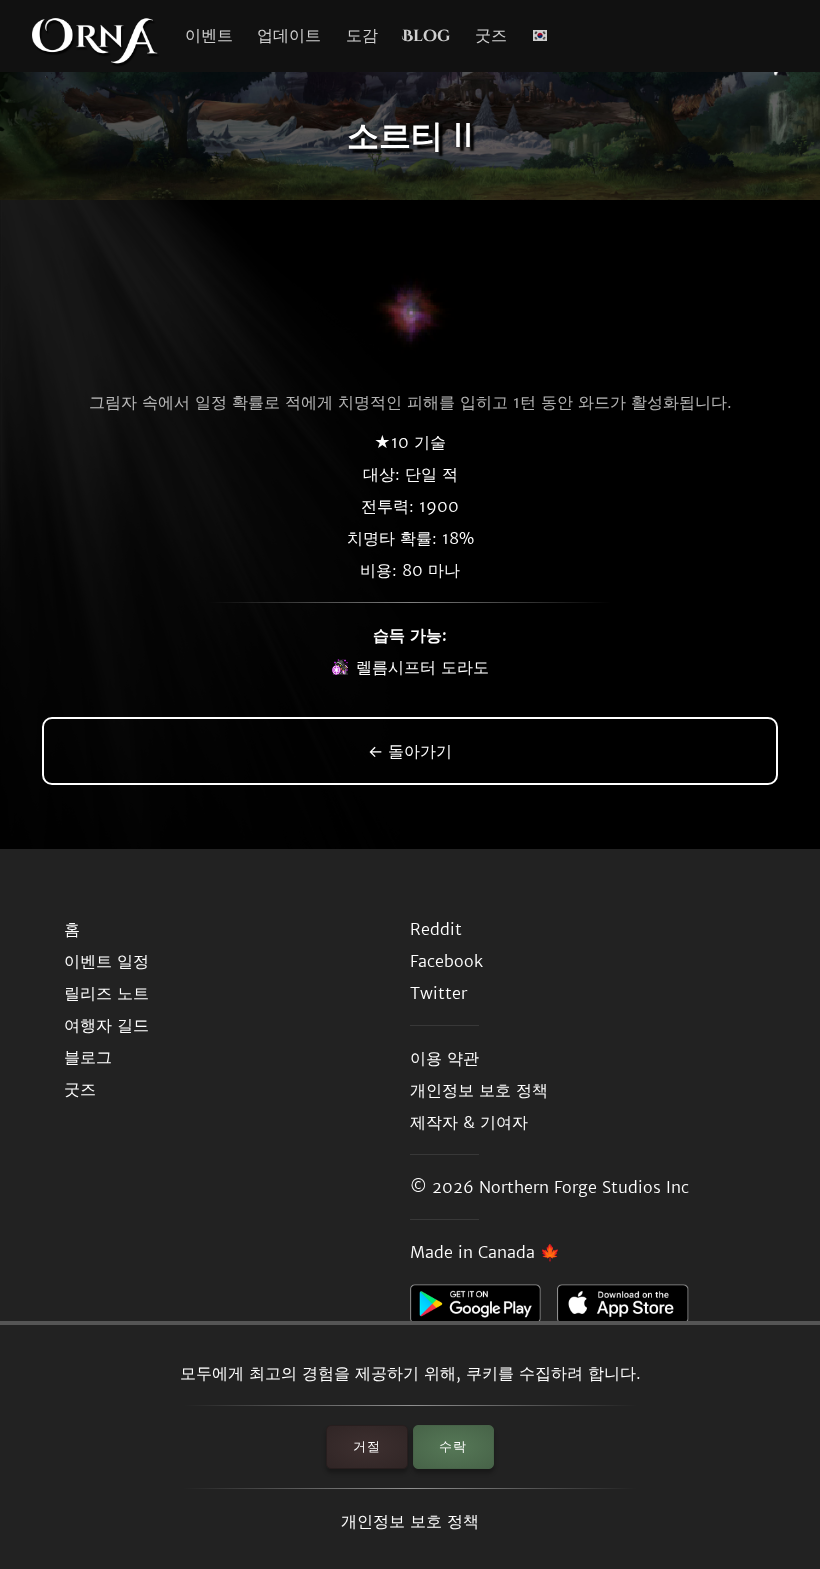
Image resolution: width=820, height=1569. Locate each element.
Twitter (438, 993)
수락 (453, 1446)
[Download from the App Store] (630, 1309)
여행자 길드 (106, 1025)
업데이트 (289, 36)
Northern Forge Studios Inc (584, 1187)
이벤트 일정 (106, 961)
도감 (362, 36)
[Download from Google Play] (483, 1309)
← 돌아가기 (410, 751)
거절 (367, 1446)
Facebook (446, 961)
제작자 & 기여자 (469, 1122)
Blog (426, 36)
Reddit (436, 929)
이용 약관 (444, 1058)
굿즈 (491, 36)
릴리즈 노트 (106, 993)
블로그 (88, 1057)
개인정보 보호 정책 (410, 1521)
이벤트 (209, 36)
